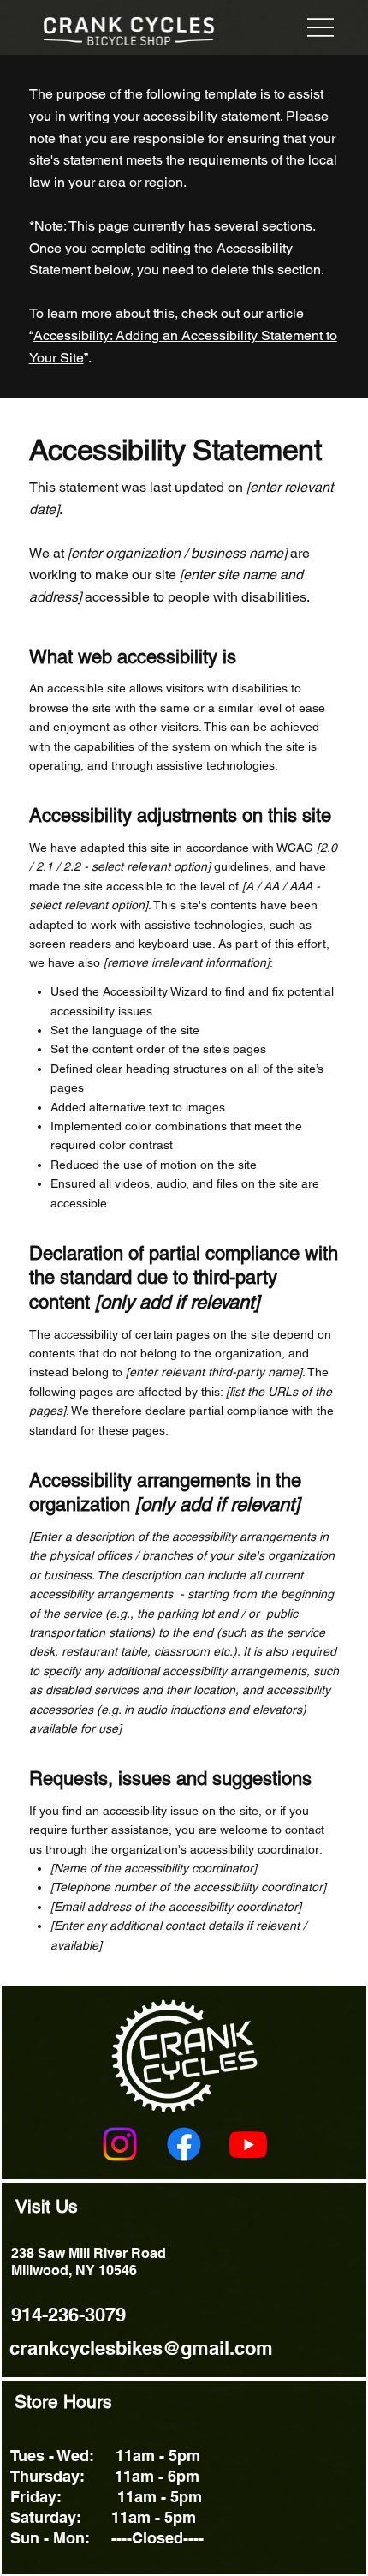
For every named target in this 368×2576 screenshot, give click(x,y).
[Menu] (320, 27)
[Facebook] (184, 2144)
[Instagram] (120, 2144)
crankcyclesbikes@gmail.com (141, 2348)
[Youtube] (248, 2144)
